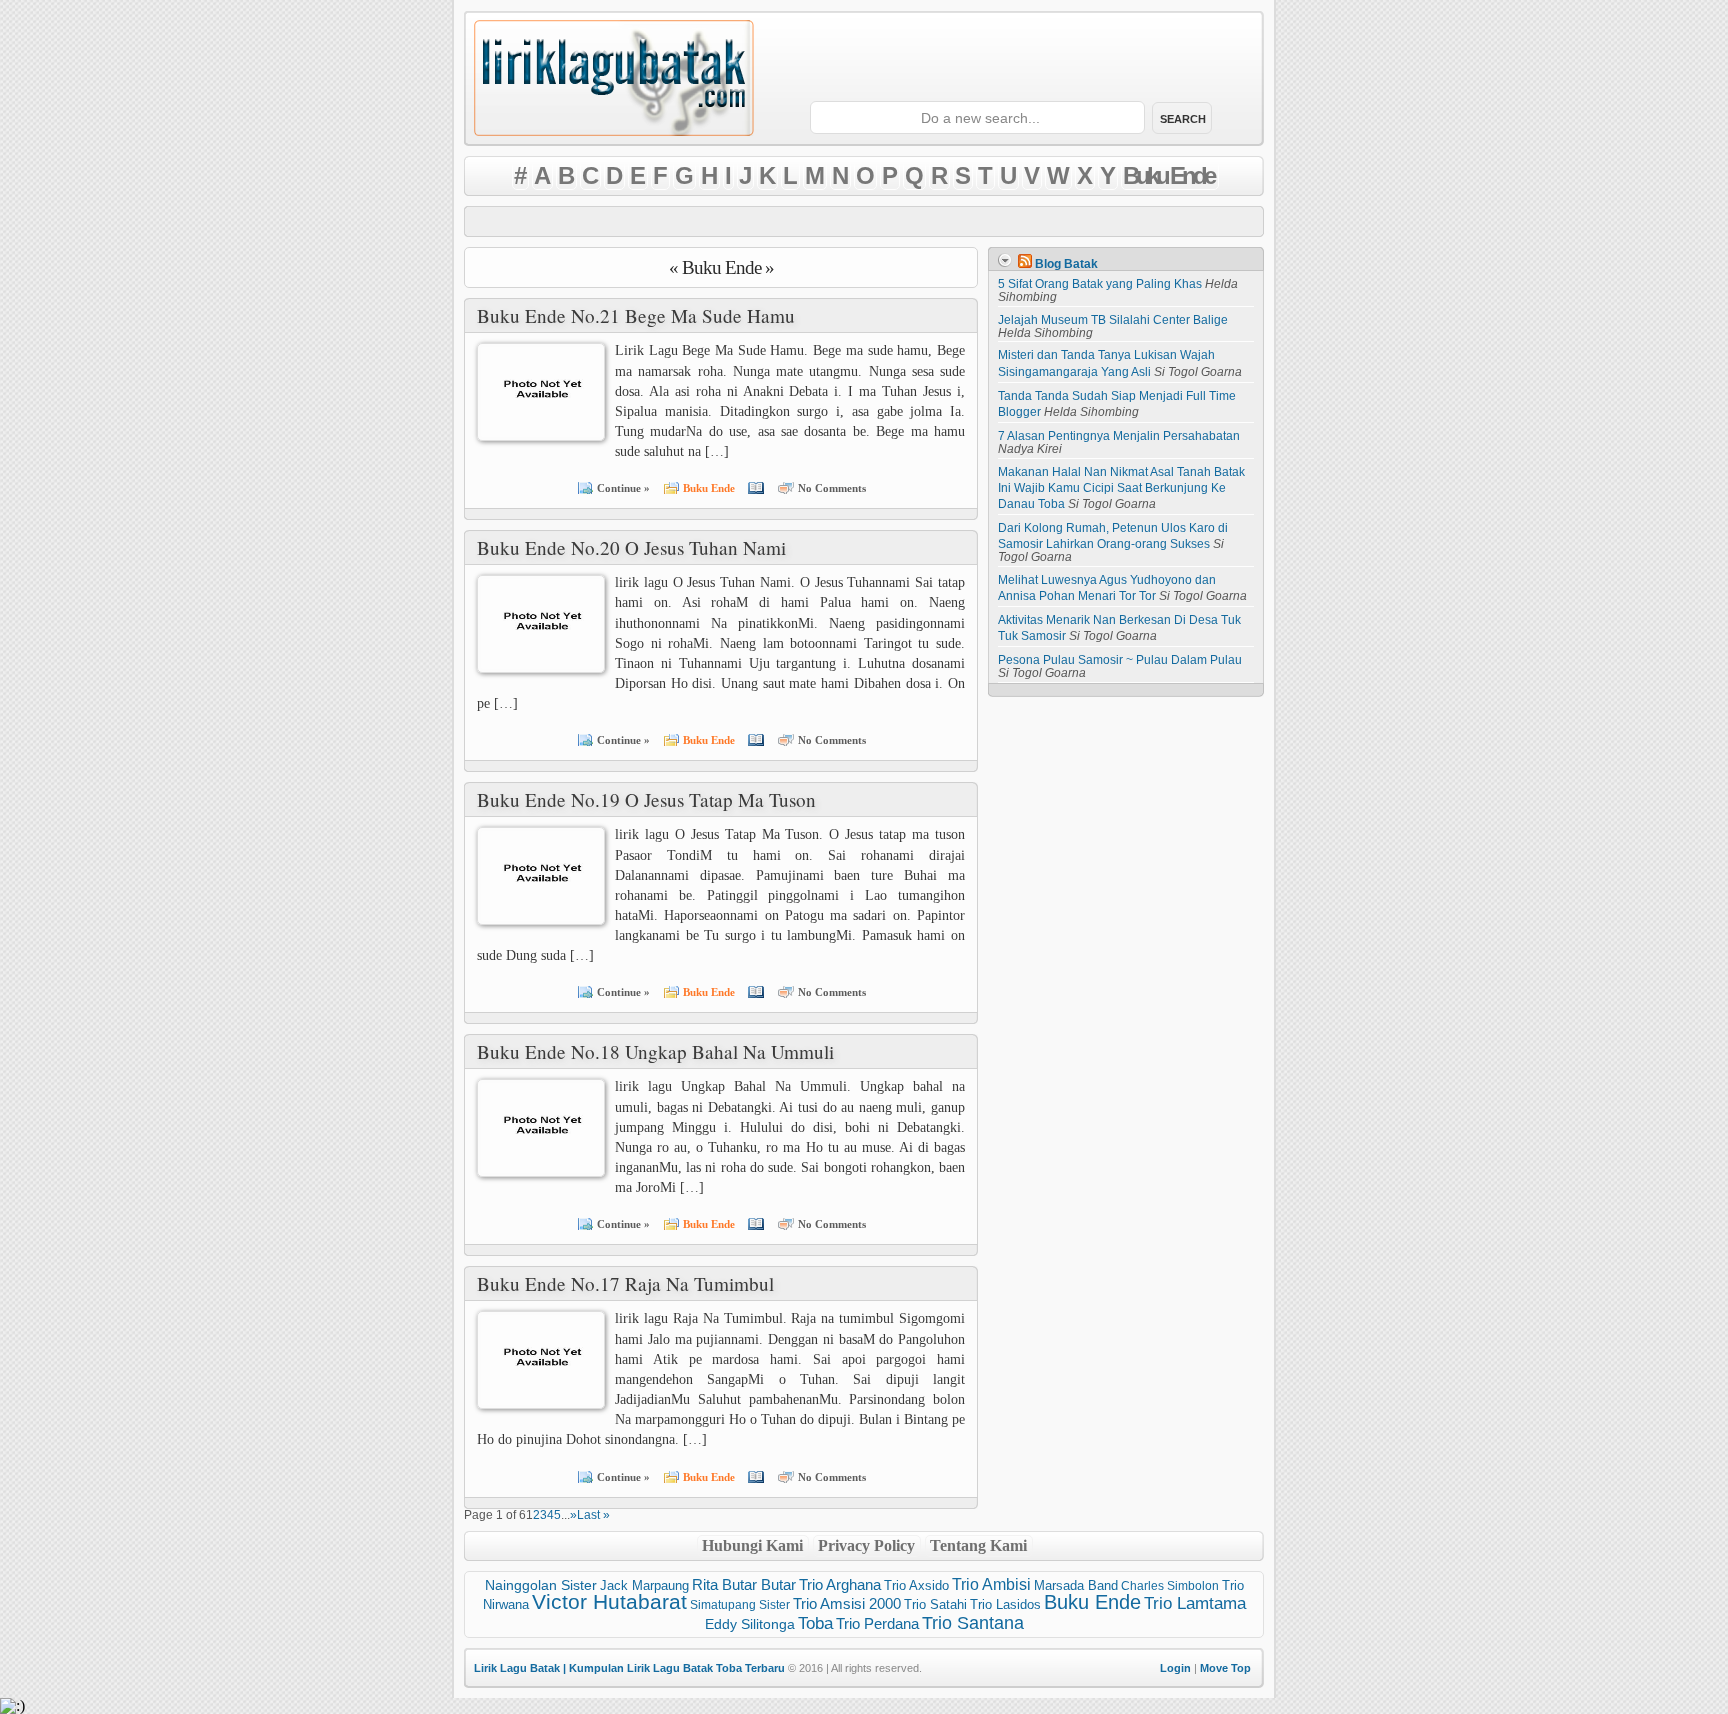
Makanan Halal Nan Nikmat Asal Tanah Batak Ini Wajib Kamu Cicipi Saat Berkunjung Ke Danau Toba (1121, 488)
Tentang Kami (978, 1545)
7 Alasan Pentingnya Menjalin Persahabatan (1119, 436)
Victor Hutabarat (609, 1602)
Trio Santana (973, 1623)
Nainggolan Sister (541, 1585)
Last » (593, 1515)
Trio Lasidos (1005, 1604)
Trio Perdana (877, 1624)
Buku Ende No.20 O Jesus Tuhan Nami (631, 547)
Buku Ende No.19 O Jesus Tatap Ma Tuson (646, 799)
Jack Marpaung (644, 1585)
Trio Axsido (916, 1585)
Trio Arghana (840, 1584)
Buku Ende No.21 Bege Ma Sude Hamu (636, 315)
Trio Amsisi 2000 (847, 1604)
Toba (815, 1623)
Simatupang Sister (740, 1605)
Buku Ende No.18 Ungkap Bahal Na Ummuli (655, 1051)
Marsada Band (1076, 1585)
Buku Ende (1168, 175)
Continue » (623, 488)
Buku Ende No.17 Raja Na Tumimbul (625, 1283)
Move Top (1225, 1668)
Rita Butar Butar (744, 1585)
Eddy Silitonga (750, 1624)
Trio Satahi (935, 1604)
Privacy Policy (866, 1545)
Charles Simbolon (1170, 1586)
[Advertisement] (864, 221)
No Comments (832, 488)
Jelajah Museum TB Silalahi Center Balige (1113, 320)
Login (1175, 1668)
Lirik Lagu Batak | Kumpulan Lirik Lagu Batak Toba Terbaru (629, 1668)
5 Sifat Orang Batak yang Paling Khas (1100, 284)
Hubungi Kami (752, 1545)
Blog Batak (1066, 264)
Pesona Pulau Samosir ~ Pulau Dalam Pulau (1120, 660)
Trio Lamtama (1195, 1603)
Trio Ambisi (991, 1584)
